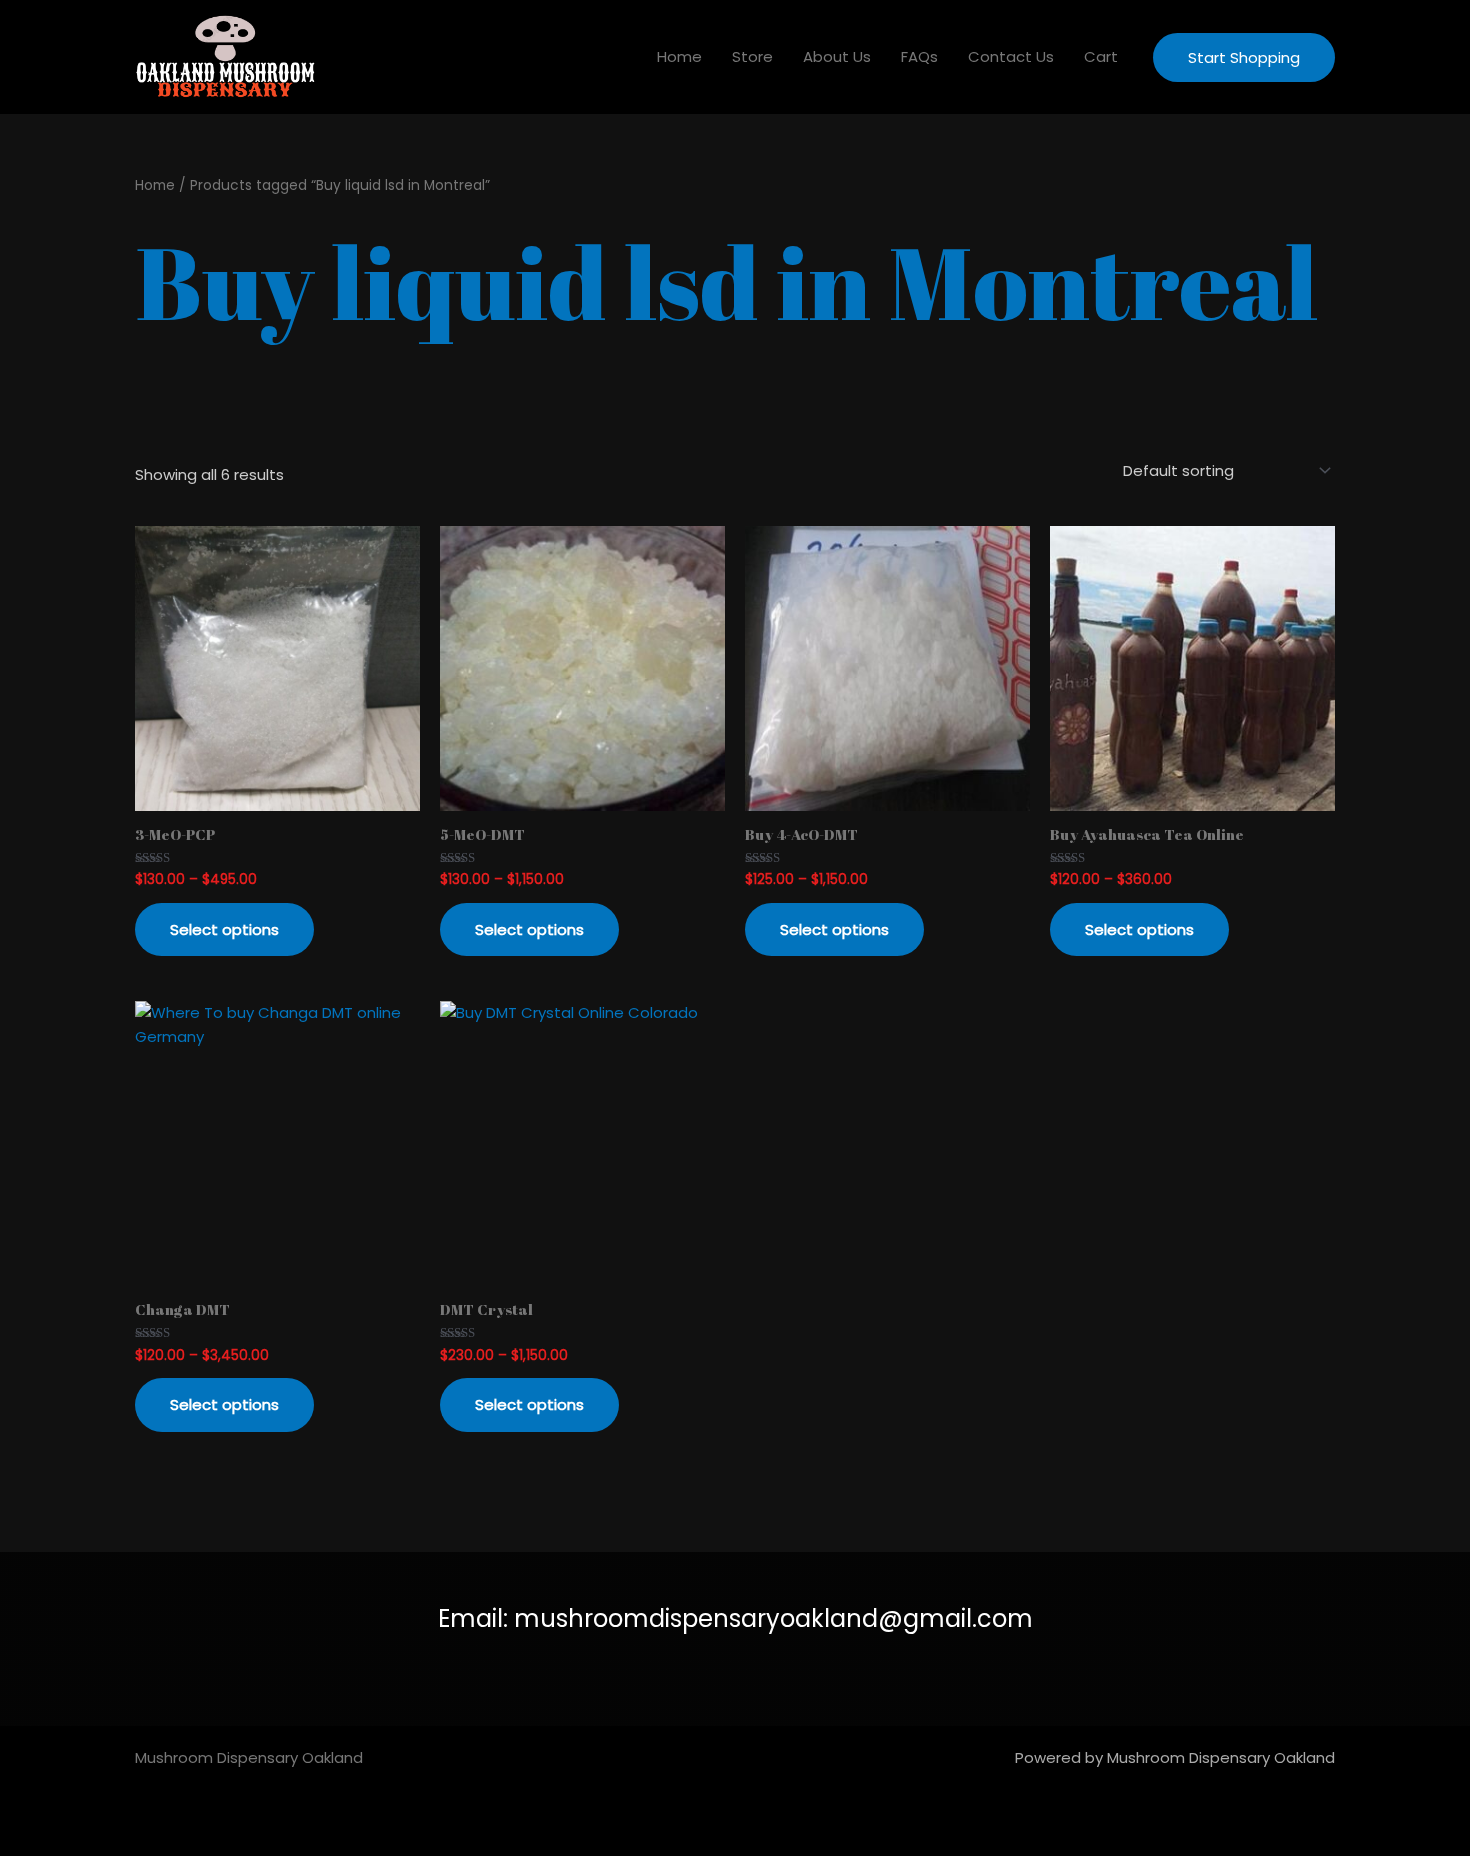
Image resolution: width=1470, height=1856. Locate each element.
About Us (837, 56)
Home (679, 56)
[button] (1244, 57)
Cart (1101, 56)
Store (752, 56)
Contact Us (1011, 56)
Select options (224, 929)
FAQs (919, 56)
